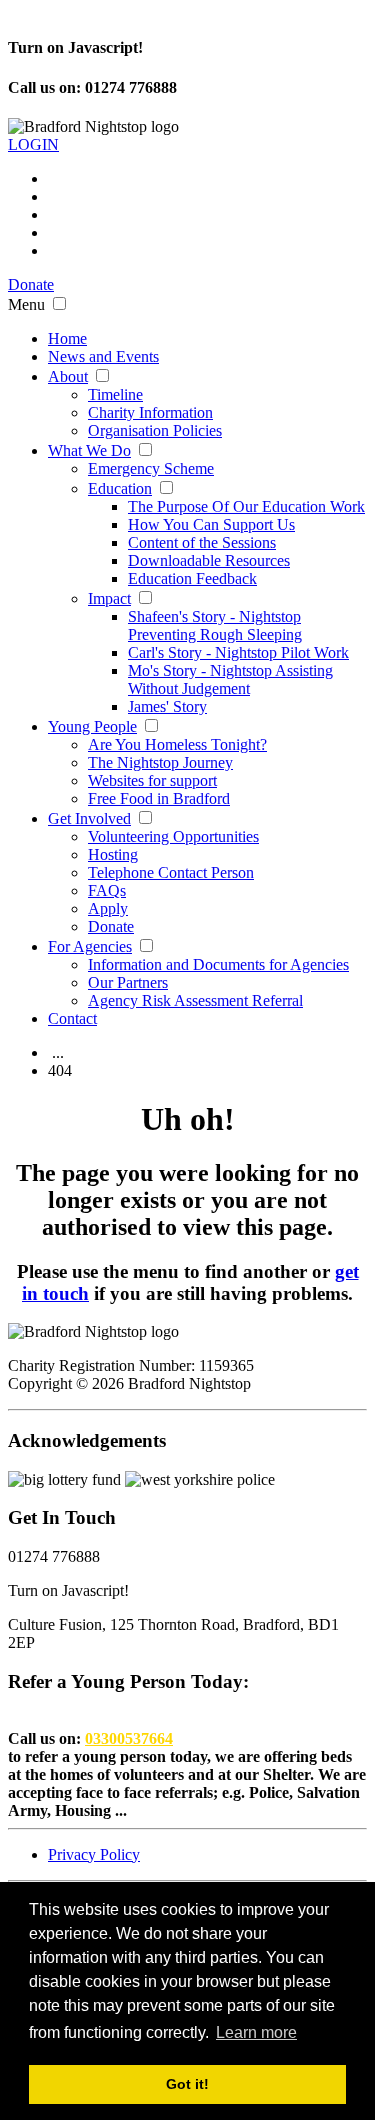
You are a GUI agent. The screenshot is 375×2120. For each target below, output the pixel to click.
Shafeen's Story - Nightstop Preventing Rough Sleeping (215, 625)
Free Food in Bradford (159, 798)
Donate (31, 284)
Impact (109, 598)
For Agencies (90, 946)
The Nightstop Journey (160, 762)
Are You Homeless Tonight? (177, 744)
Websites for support (152, 780)
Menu (26, 304)
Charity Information (150, 412)
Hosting (113, 854)
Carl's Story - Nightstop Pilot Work (238, 652)
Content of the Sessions (202, 542)
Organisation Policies (155, 430)
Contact (72, 1018)
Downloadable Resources (209, 560)
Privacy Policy (94, 1854)
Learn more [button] (256, 2032)
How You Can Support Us (211, 524)
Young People (92, 726)
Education (120, 488)
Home (67, 338)
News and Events (103, 356)
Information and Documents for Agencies (218, 964)
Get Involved (89, 818)
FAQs (107, 890)
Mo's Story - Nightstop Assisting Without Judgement (230, 679)
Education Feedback (192, 578)
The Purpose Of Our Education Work (246, 506)
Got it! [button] (187, 2084)
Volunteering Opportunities (173, 836)
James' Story (167, 706)
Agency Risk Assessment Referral (195, 1000)
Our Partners (128, 982)
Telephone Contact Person (171, 872)
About (68, 376)
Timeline (115, 394)
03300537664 (129, 1738)
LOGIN (33, 144)
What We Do (89, 450)
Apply (108, 908)
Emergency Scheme (151, 468)
